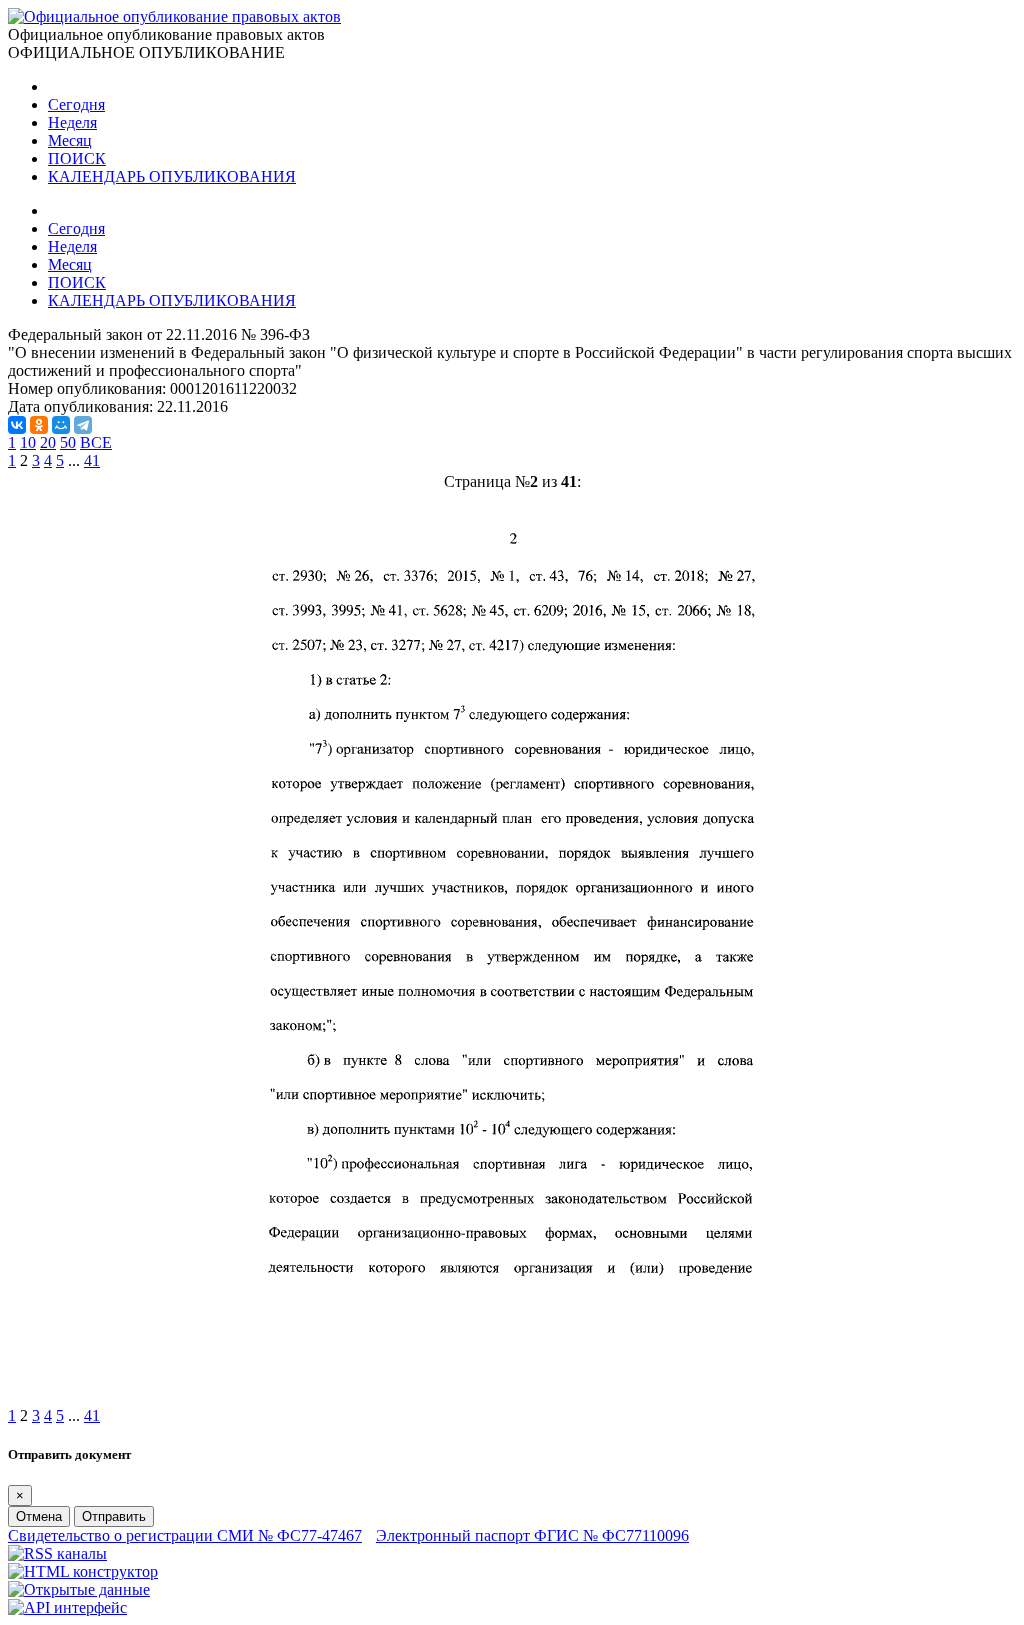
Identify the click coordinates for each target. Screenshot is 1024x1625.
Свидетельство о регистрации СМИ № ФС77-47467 (185, 1535)
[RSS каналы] (57, 1553)
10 (28, 442)
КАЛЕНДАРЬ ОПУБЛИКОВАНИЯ (172, 176)
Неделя (72, 122)
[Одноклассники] (39, 425)
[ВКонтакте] (17, 425)
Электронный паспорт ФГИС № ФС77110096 (532, 1535)
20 (48, 442)
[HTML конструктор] (83, 1571)
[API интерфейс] (67, 1607)
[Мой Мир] (61, 425)
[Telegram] (83, 425)
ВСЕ (96, 442)
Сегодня (76, 104)
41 (92, 460)
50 (68, 442)
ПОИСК (77, 158)
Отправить (114, 1516)
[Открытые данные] (79, 1589)
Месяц (70, 140)
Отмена (39, 1516)
